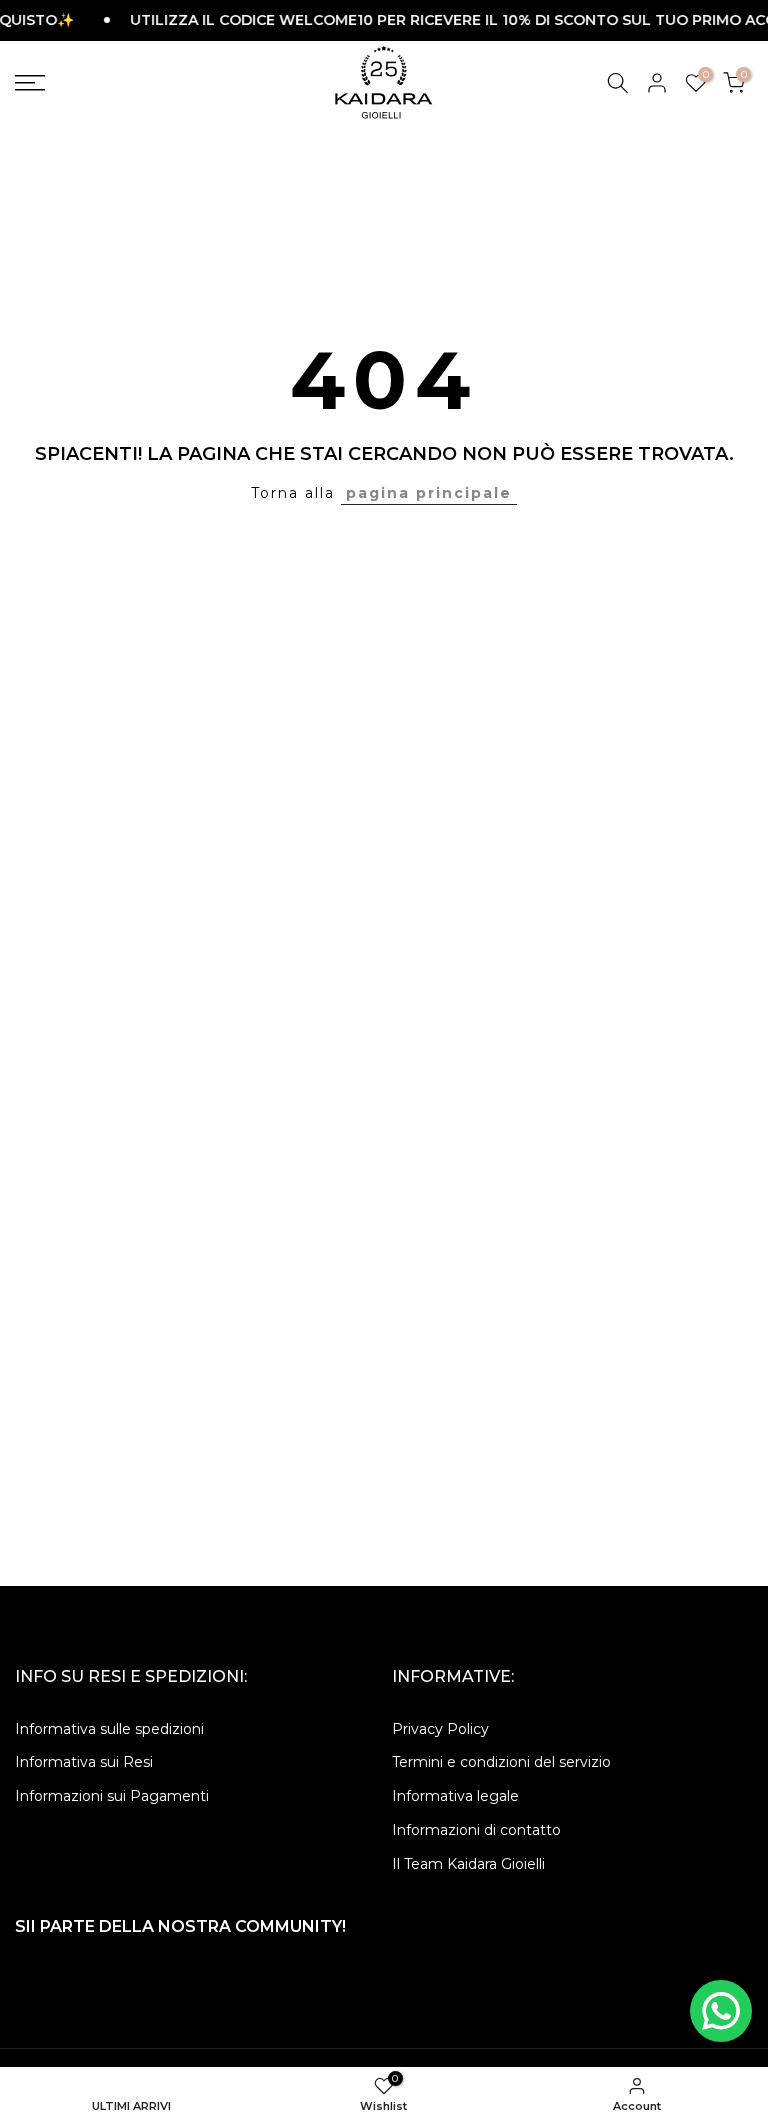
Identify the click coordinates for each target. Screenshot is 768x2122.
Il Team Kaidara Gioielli (468, 1864)
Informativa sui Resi (84, 1762)
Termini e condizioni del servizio (501, 1762)
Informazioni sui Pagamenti (112, 1796)
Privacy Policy (440, 1729)
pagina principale (429, 493)
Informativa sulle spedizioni (109, 1729)
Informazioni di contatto (476, 1830)
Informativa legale (455, 1796)
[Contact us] (721, 2011)
